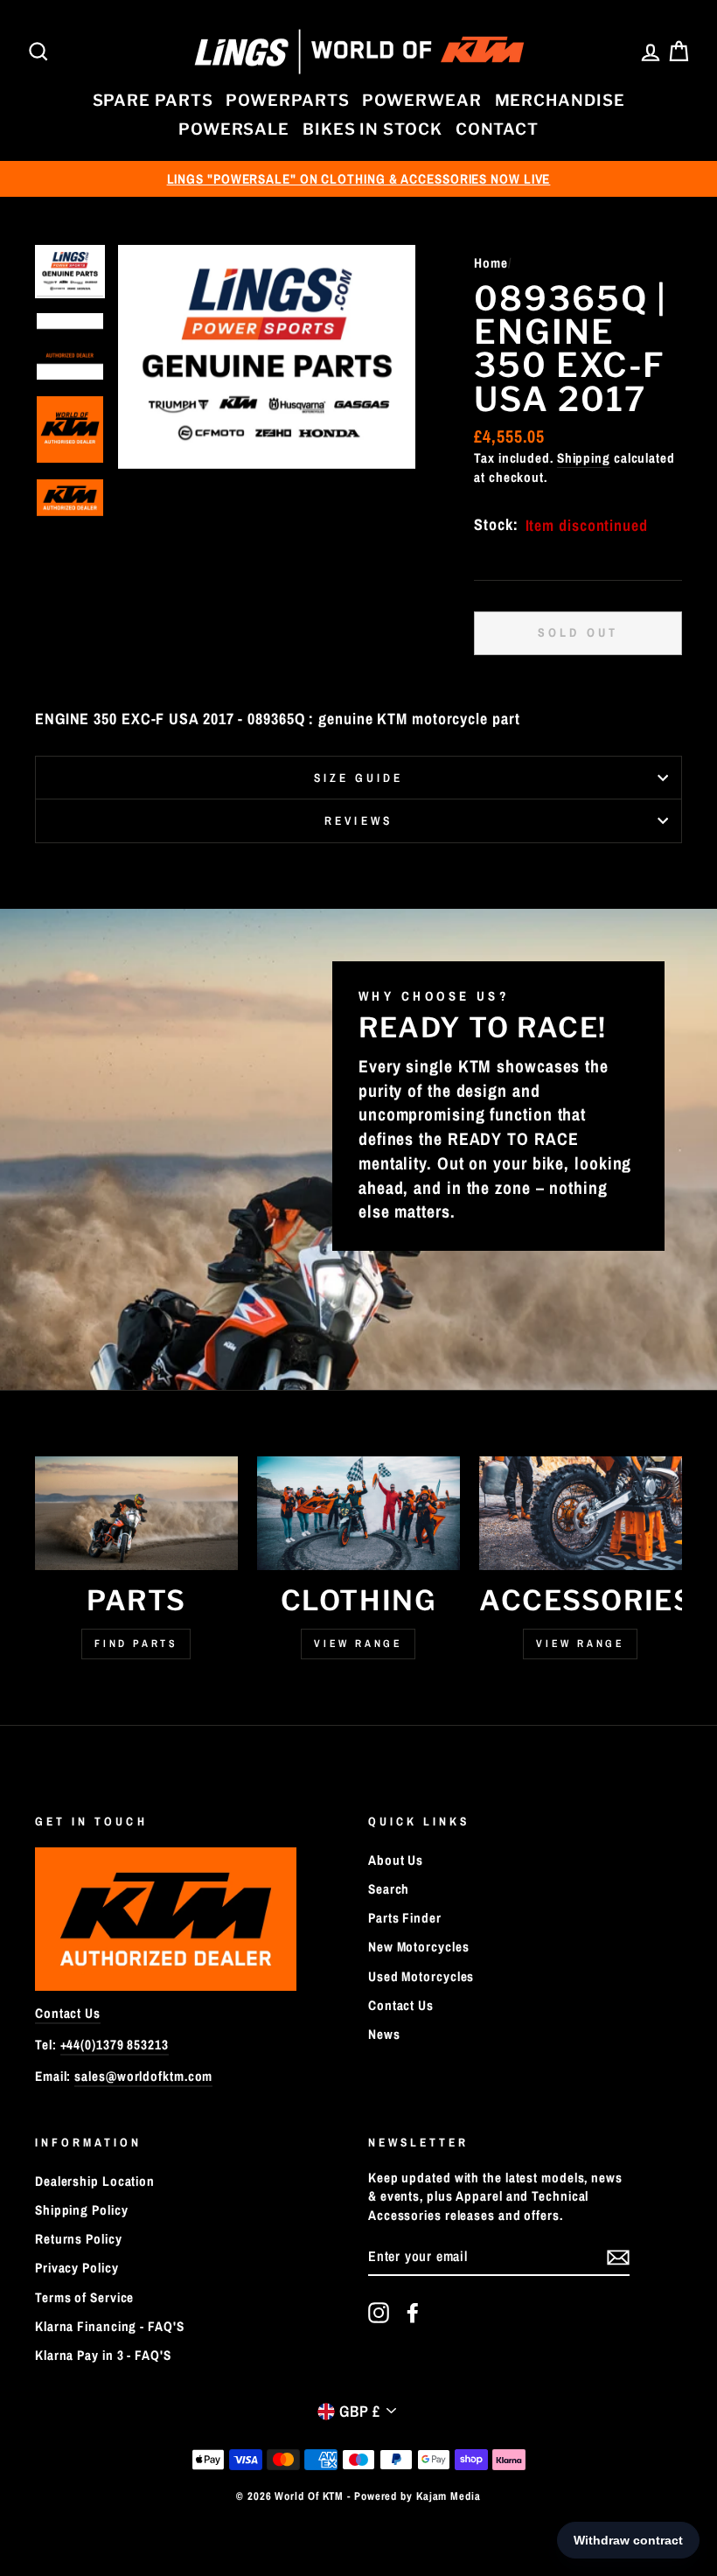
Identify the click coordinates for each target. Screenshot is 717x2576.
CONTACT (497, 129)
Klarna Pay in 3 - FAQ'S (103, 2355)
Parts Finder (405, 1918)
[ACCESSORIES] (581, 1513)
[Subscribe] (618, 2257)
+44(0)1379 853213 (115, 2045)
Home (491, 263)
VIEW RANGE (580, 1644)
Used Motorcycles (421, 1976)
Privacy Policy (77, 2268)
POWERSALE (234, 129)
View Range (358, 1644)
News (384, 2034)
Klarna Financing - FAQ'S (110, 2326)
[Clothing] (358, 1513)
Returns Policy (79, 2239)
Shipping (584, 458)
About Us (396, 1860)
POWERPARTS (287, 100)
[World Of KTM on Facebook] (413, 2313)
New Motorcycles (419, 1947)
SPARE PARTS (153, 100)
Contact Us (68, 2013)
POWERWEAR (421, 100)
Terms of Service (84, 2297)
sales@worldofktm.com (143, 2076)
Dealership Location (95, 2181)
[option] (358, 179)
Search (389, 1889)
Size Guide (359, 778)
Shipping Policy (82, 2210)
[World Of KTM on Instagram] (379, 2313)
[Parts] (136, 1513)
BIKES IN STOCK (372, 129)
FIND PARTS (136, 1644)
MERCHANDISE (560, 100)
